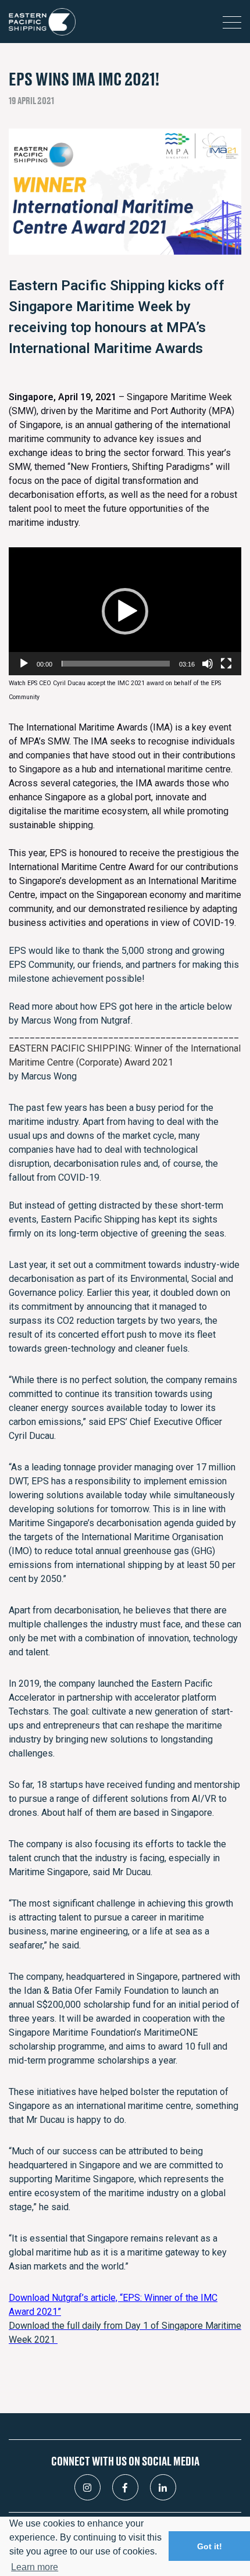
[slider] (116, 664)
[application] (125, 611)
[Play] (24, 664)
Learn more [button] (35, 2567)
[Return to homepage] (42, 22)
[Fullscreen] (226, 664)
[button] (125, 611)
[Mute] (208, 664)
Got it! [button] (210, 2546)
